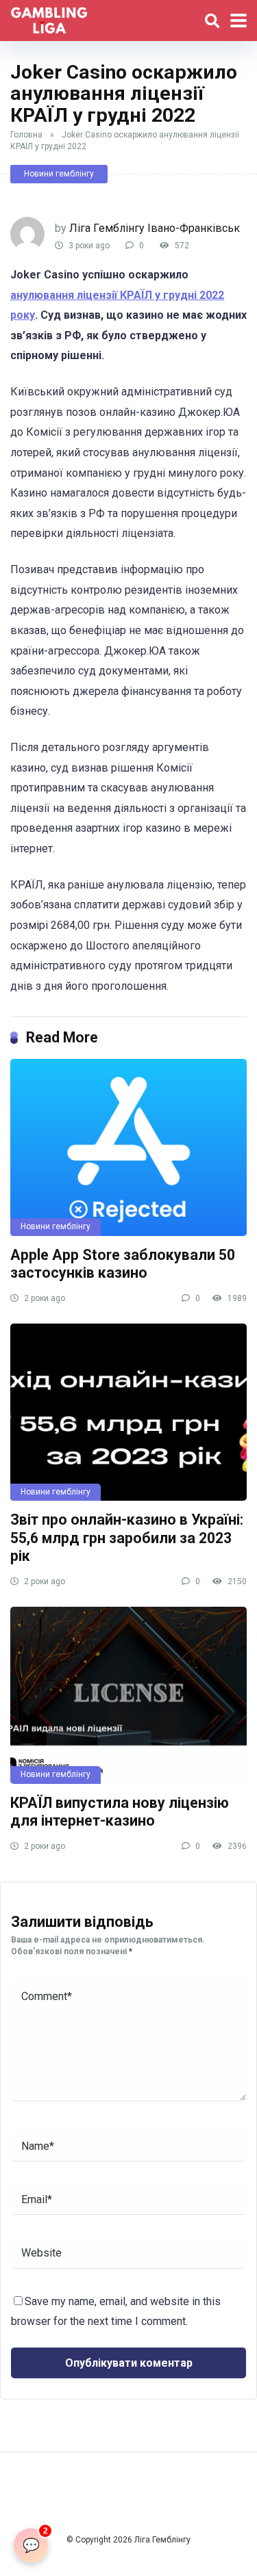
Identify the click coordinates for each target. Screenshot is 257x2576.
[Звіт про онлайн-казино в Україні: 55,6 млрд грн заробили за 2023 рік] (128, 1412)
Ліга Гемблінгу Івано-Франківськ (155, 228)
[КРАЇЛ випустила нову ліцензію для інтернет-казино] (128, 1695)
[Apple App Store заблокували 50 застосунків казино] (128, 1147)
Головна (26, 135)
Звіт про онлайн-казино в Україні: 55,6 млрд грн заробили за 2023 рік (127, 1538)
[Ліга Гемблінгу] (49, 19)
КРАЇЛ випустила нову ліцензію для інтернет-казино (120, 1812)
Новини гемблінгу (59, 174)
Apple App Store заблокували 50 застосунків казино (123, 1264)
